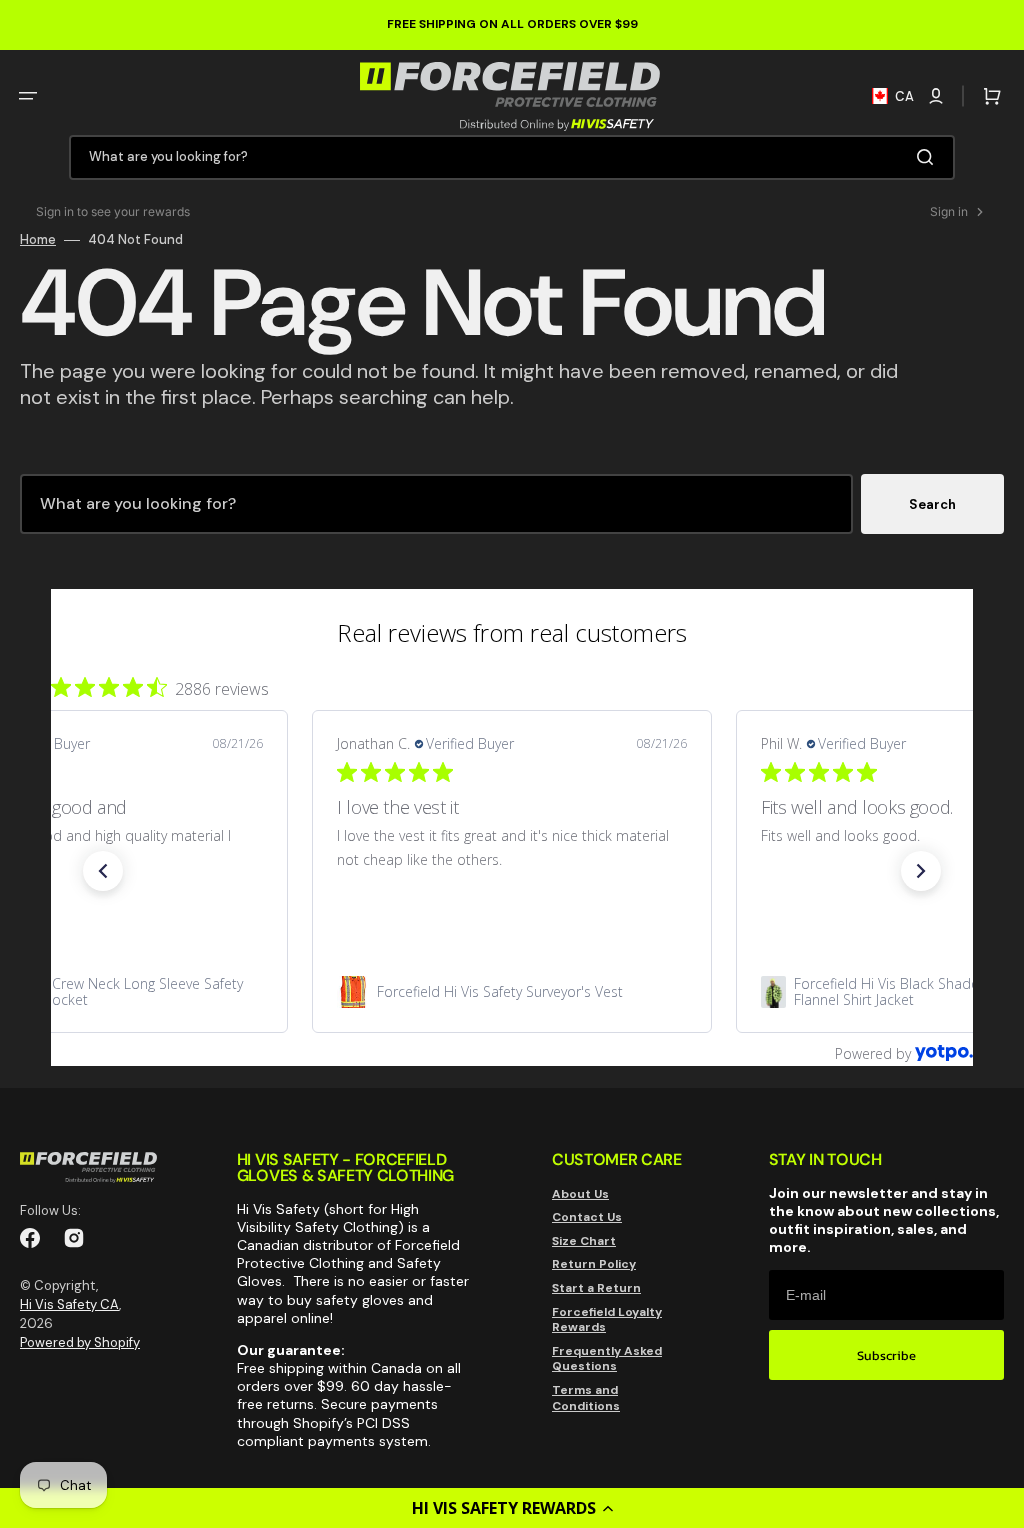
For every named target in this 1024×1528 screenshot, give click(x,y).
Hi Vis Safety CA (69, 1304)
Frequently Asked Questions (607, 1359)
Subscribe (886, 1355)
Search (932, 504)
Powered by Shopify (80, 1342)
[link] (512, 992)
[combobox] (512, 157)
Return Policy (594, 1264)
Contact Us (587, 1217)
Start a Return (596, 1288)
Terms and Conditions (586, 1398)
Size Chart (584, 1241)
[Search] (929, 157)
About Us (580, 1194)
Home (38, 240)
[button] (512, 1508)
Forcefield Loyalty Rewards (607, 1320)
